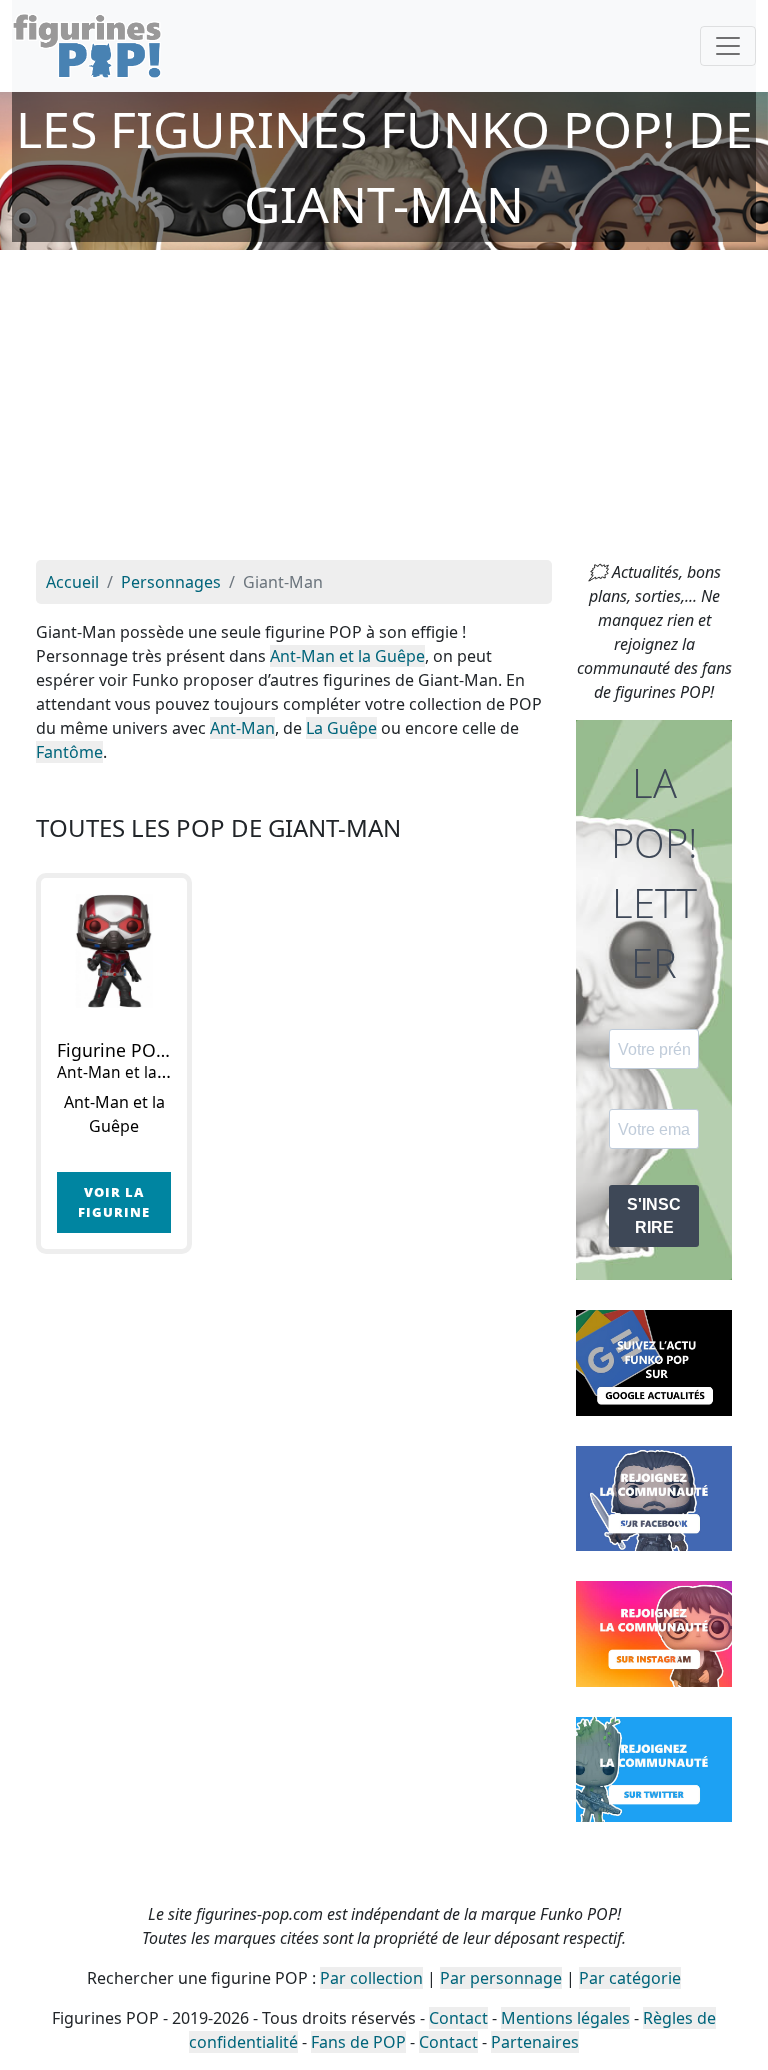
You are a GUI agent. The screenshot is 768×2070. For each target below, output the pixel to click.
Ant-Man (242, 728)
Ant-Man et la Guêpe (347, 656)
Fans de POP (358, 2042)
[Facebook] (654, 1497)
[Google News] (654, 1361)
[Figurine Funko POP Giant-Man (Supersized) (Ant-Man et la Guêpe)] (114, 951)
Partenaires (535, 2042)
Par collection (371, 1978)
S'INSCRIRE (654, 1216)
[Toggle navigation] (728, 46)
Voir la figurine (114, 1201)
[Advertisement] (384, 410)
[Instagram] (654, 1632)
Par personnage (501, 1978)
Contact (458, 2018)
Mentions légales (565, 2018)
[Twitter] (654, 1768)
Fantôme (69, 752)
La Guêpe (341, 728)
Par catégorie (630, 1978)
